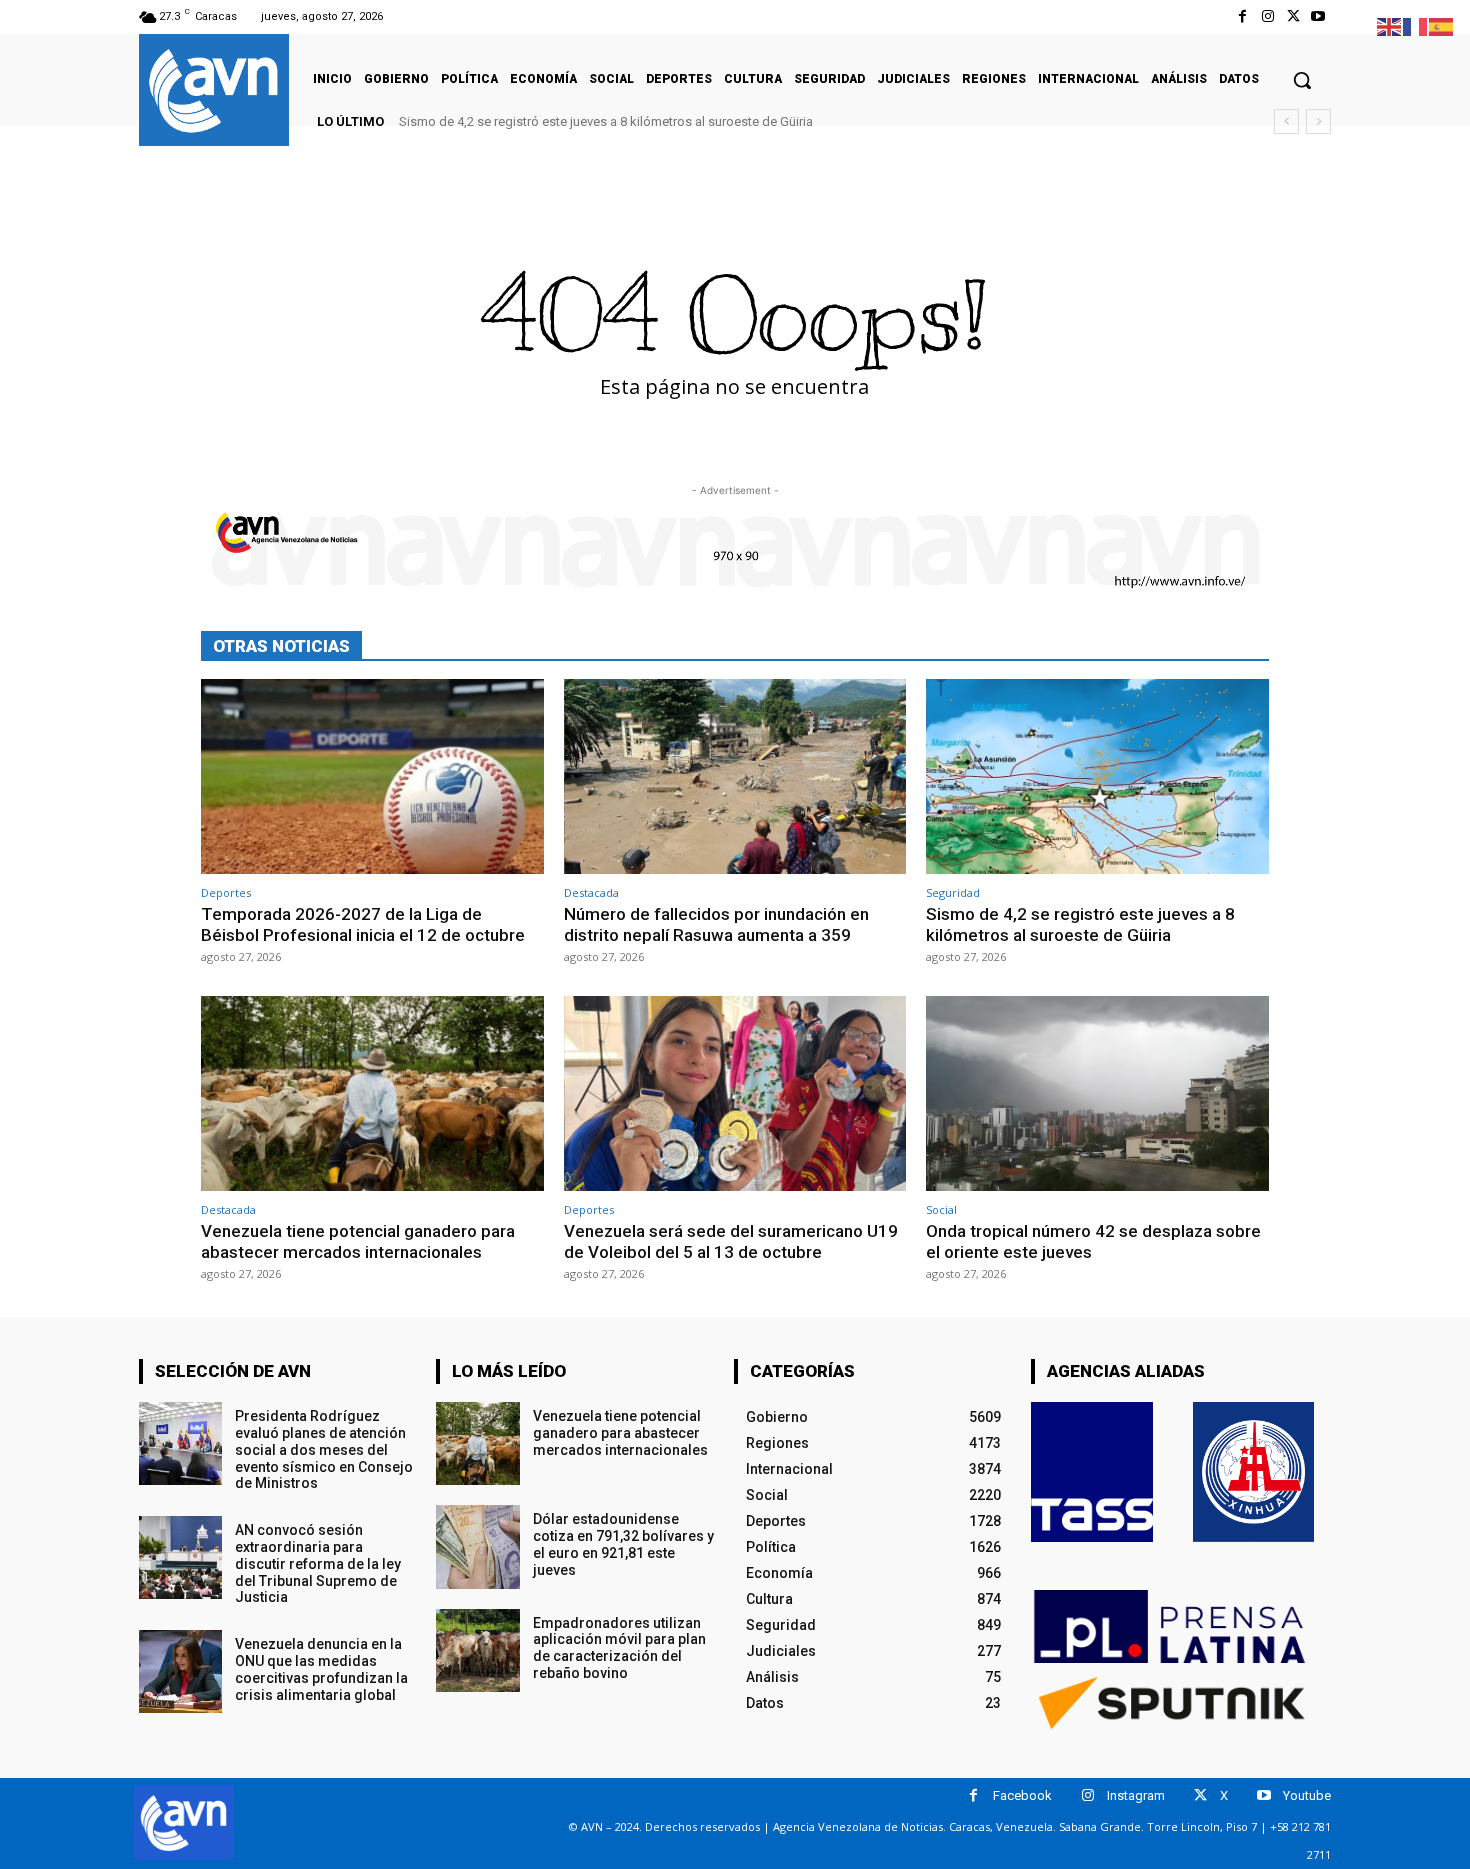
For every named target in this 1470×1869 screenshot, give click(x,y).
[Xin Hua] (1254, 1472)
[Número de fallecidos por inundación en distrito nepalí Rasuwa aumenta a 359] (735, 776)
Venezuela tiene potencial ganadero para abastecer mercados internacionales (358, 1241)
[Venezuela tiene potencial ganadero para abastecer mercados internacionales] (372, 1093)
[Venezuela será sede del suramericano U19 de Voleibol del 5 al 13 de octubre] (735, 1093)
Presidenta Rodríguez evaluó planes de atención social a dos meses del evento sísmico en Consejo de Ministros (324, 1449)
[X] (1293, 16)
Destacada (591, 892)
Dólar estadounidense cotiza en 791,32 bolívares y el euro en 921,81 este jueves (623, 1544)
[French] (1416, 25)
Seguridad (953, 892)
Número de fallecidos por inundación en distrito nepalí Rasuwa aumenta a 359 (716, 924)
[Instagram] (1267, 16)
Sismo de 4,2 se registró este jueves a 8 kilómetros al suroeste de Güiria (606, 121)
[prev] (1286, 121)
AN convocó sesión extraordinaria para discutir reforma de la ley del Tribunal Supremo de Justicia (318, 1563)
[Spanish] (1442, 25)
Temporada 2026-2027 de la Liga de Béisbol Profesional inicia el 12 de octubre (363, 924)
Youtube (1307, 1795)
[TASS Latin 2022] (1092, 1472)
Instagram (1136, 1795)
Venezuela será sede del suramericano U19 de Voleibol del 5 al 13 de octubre (731, 1241)
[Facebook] (1242, 16)
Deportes (226, 892)
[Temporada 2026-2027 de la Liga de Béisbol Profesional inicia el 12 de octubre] (372, 776)
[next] (1318, 121)
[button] (1302, 80)
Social (941, 1209)
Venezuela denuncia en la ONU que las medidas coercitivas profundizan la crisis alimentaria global (321, 1669)
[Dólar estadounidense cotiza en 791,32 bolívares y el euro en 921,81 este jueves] (477, 1546)
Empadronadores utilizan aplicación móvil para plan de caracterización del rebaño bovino (619, 1648)
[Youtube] (1318, 16)
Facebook (1022, 1795)
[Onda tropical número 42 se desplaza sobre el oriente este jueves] (1097, 1093)
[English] (1390, 25)
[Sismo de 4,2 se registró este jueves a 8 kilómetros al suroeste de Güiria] (1097, 776)
